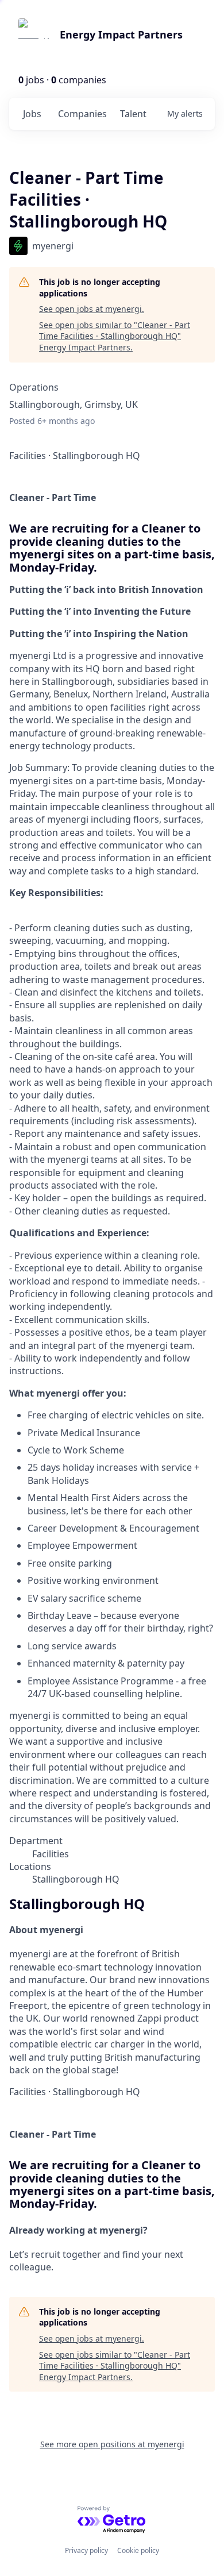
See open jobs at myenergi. (92, 309)
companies (82, 114)
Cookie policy (138, 2550)
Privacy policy (86, 2550)
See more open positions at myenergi (112, 2444)
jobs (32, 114)
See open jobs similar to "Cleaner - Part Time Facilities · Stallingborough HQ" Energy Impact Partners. (115, 336)
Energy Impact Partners (121, 34)
